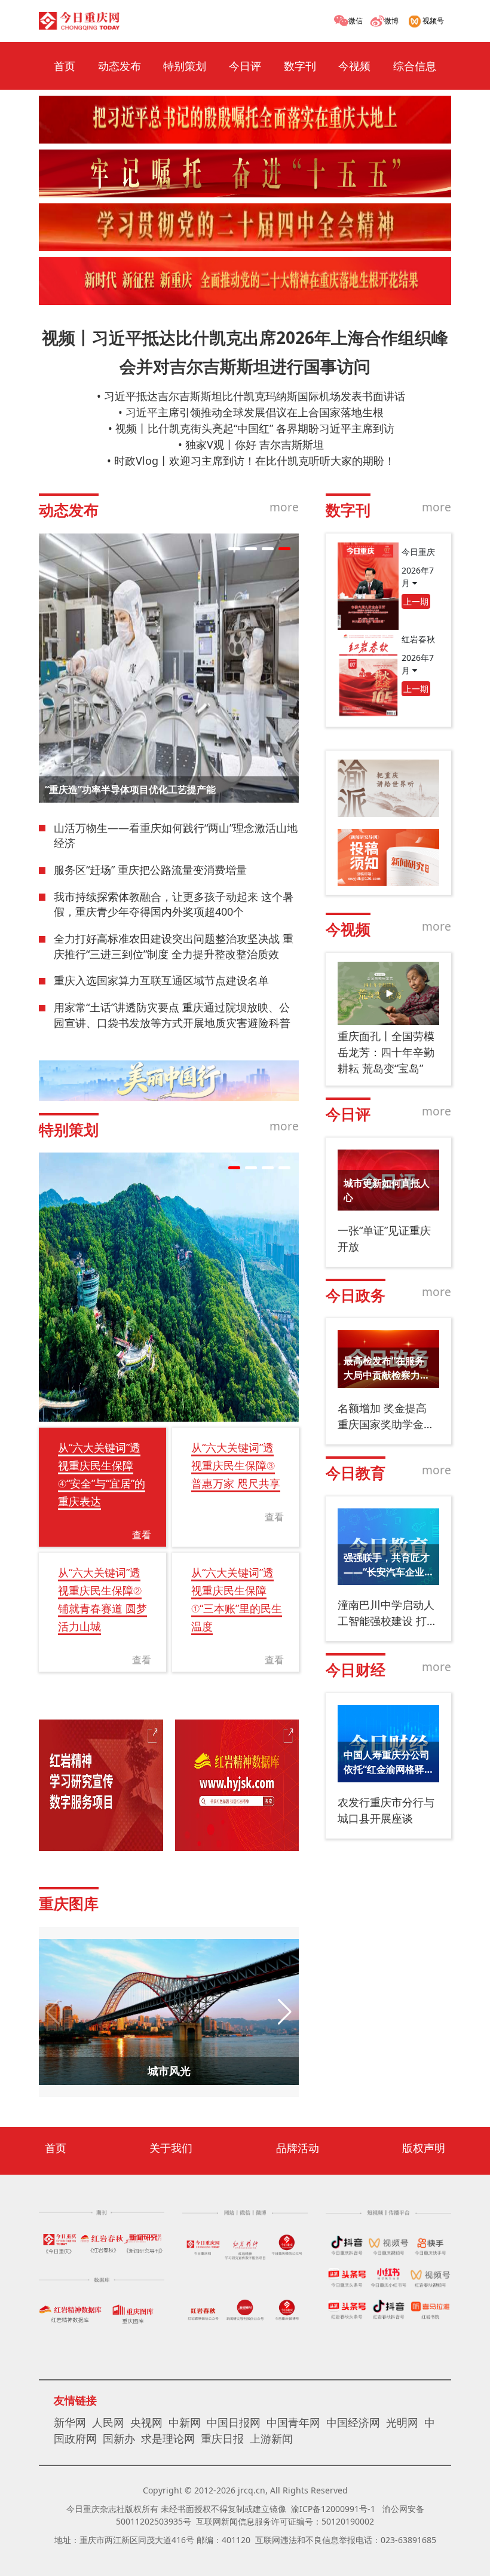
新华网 (70, 2422)
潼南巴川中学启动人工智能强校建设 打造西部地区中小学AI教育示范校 (388, 1613)
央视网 (146, 2422)
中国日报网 (234, 2422)
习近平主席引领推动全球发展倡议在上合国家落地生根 (255, 412)
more (284, 507)
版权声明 (424, 2148)
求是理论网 (168, 2438)
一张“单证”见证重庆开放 (384, 1238)
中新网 (185, 2422)
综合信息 (415, 66)
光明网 (402, 2422)
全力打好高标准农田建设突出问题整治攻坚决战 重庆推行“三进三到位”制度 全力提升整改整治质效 (174, 946)
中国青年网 (293, 2422)
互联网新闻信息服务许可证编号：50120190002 (285, 2521)
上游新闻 (271, 2438)
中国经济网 (353, 2422)
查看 (142, 1535)
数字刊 (300, 66)
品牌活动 (298, 2148)
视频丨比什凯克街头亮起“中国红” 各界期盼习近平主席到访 (255, 428)
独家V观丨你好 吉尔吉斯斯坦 (255, 444)
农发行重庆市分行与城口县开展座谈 (386, 1810)
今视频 (354, 66)
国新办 (119, 2438)
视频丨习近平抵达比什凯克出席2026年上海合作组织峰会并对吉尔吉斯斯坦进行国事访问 (245, 352)
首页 (65, 66)
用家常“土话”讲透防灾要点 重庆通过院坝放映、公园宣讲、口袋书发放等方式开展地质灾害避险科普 (172, 1015)
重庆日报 (222, 2438)
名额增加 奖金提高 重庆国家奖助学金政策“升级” (386, 1417)
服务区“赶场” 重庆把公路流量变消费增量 (150, 870)
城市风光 (169, 2071)
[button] (234, 549)
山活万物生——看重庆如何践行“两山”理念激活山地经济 (176, 836)
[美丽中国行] (169, 1081)
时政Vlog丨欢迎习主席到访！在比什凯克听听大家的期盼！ (255, 461)
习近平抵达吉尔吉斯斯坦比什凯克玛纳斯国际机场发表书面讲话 (255, 396)
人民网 (108, 2422)
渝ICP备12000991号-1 (333, 2509)
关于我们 (171, 2148)
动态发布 (120, 66)
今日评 (245, 66)
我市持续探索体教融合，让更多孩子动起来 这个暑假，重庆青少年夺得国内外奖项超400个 (174, 904)
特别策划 (185, 66)
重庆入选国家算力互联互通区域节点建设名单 (161, 980)
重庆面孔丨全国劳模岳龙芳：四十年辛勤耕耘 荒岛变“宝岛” (386, 1052)
